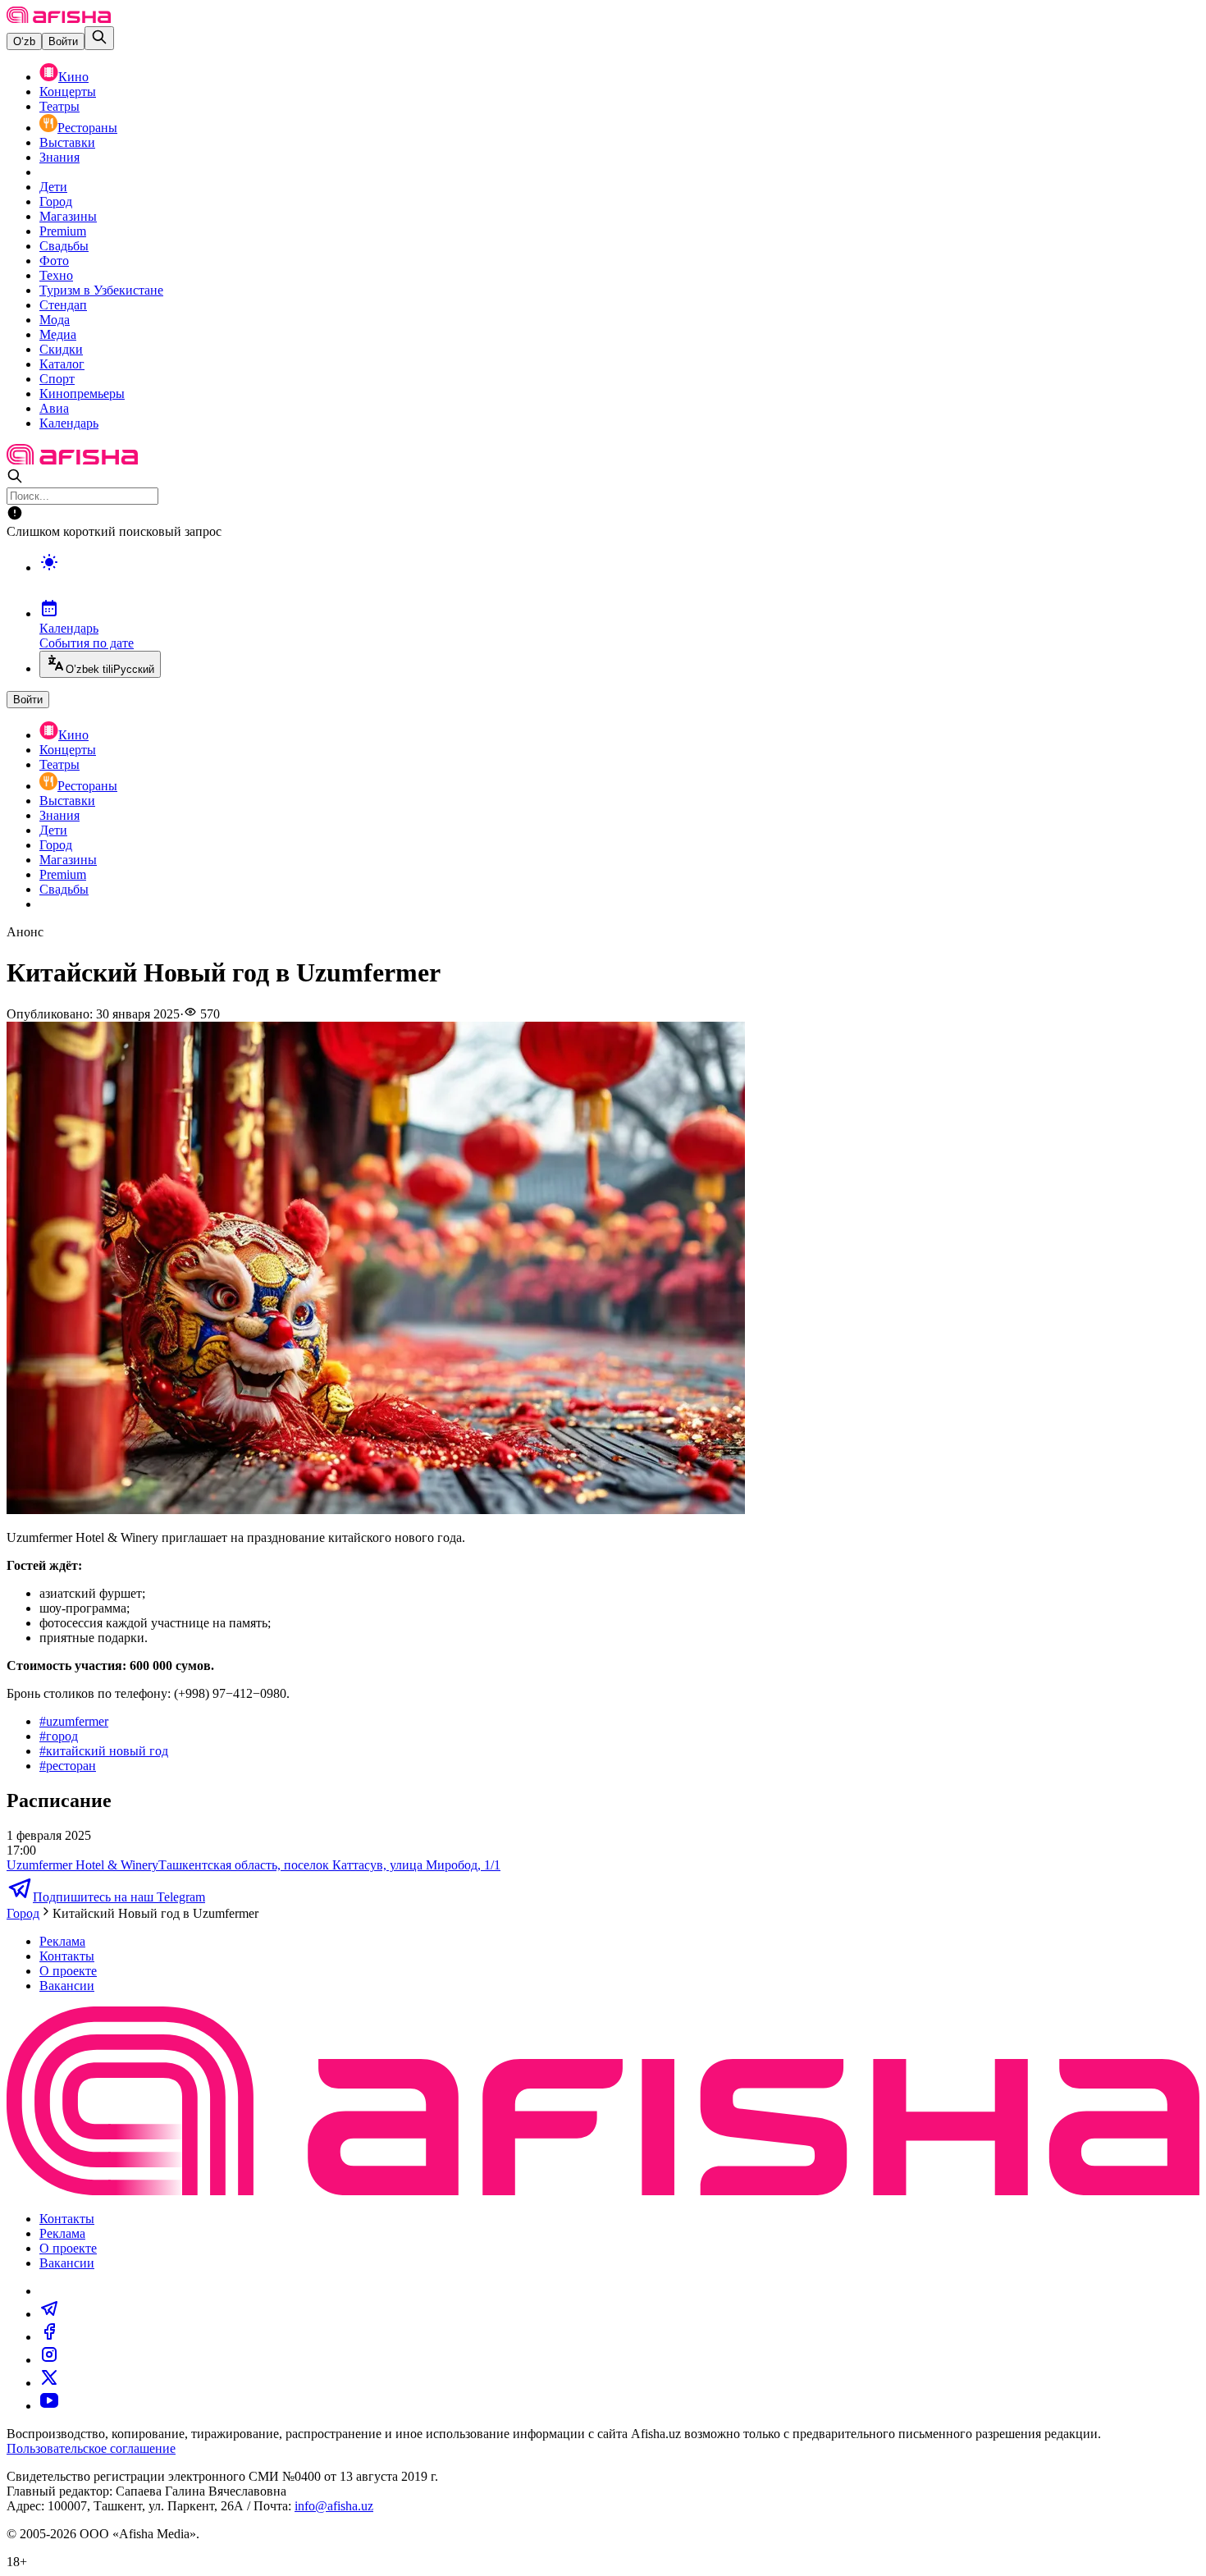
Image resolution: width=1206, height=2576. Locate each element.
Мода (55, 320)
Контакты (67, 1956)
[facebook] (49, 2337)
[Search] (99, 38)
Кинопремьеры (82, 393)
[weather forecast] (619, 579)
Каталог (62, 364)
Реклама (62, 1941)
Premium (63, 231)
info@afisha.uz (334, 2506)
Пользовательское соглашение (91, 2448)
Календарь (69, 423)
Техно (56, 275)
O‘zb (24, 41)
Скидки (61, 349)
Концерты (68, 92)
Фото (54, 261)
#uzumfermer (74, 1721)
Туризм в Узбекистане (101, 290)
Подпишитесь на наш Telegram (119, 1897)
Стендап (63, 305)
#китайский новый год (104, 1751)
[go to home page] (59, 18)
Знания (59, 157)
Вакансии (67, 1986)
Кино (73, 77)
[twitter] (49, 2383)
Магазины (68, 216)
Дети (53, 187)
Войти (63, 41)
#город (59, 1736)
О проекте (68, 1971)
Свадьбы (64, 246)
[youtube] (49, 2406)
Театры (59, 106)
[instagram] (49, 2360)
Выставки (67, 142)
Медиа (58, 334)
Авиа (54, 408)
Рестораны (87, 128)
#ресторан (68, 1766)
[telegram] (49, 2314)
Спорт (57, 379)
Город (56, 201)
